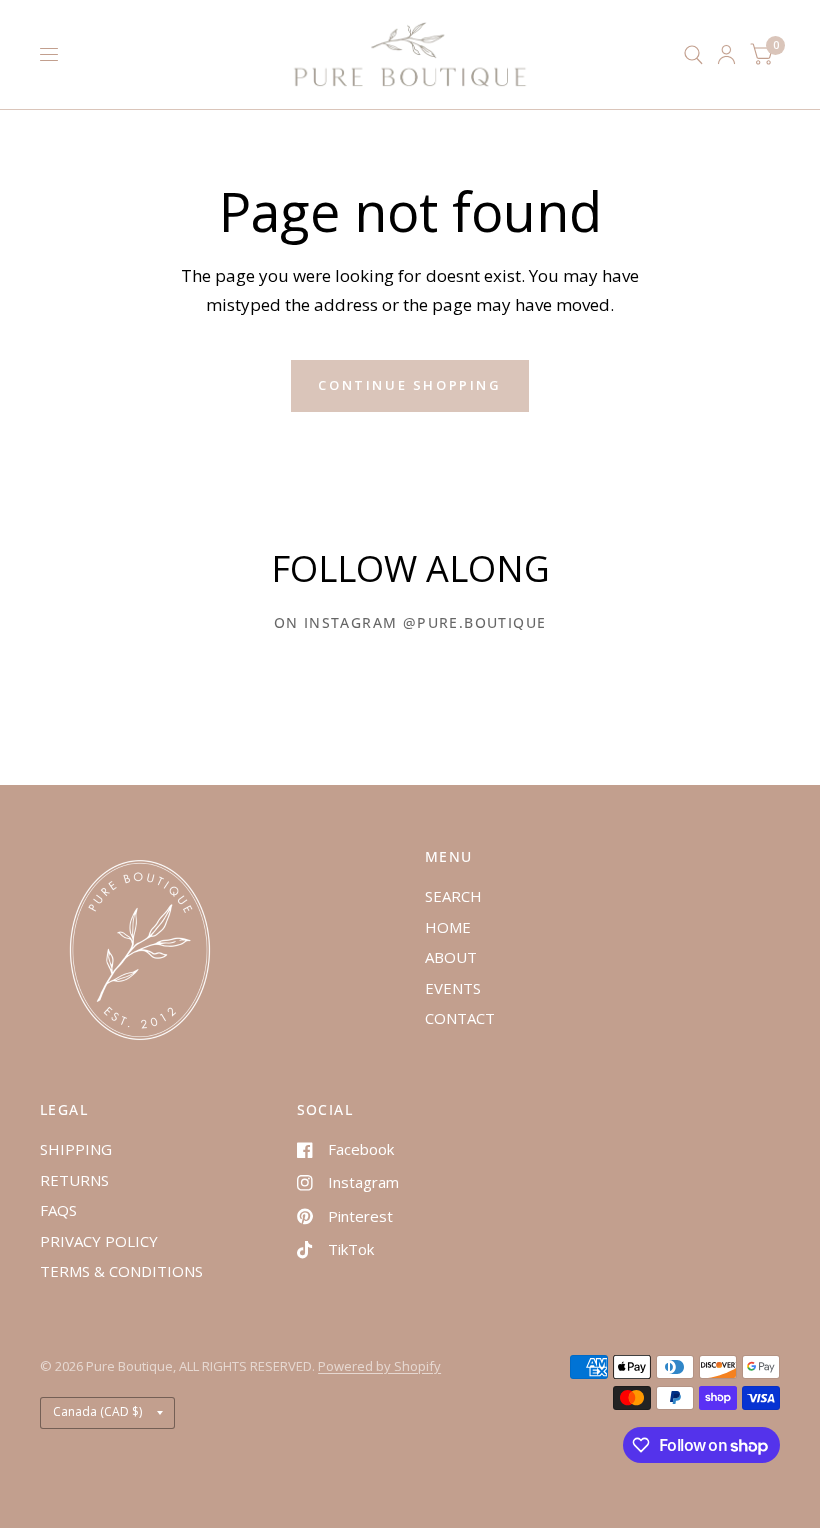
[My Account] (726, 54)
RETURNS (74, 1180)
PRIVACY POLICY (99, 1241)
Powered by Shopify (379, 1366)
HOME (448, 927)
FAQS (58, 1210)
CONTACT (460, 1018)
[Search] (693, 54)
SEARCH (453, 896)
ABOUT (451, 957)
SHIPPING (76, 1149)
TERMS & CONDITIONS (121, 1271)
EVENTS (453, 988)
